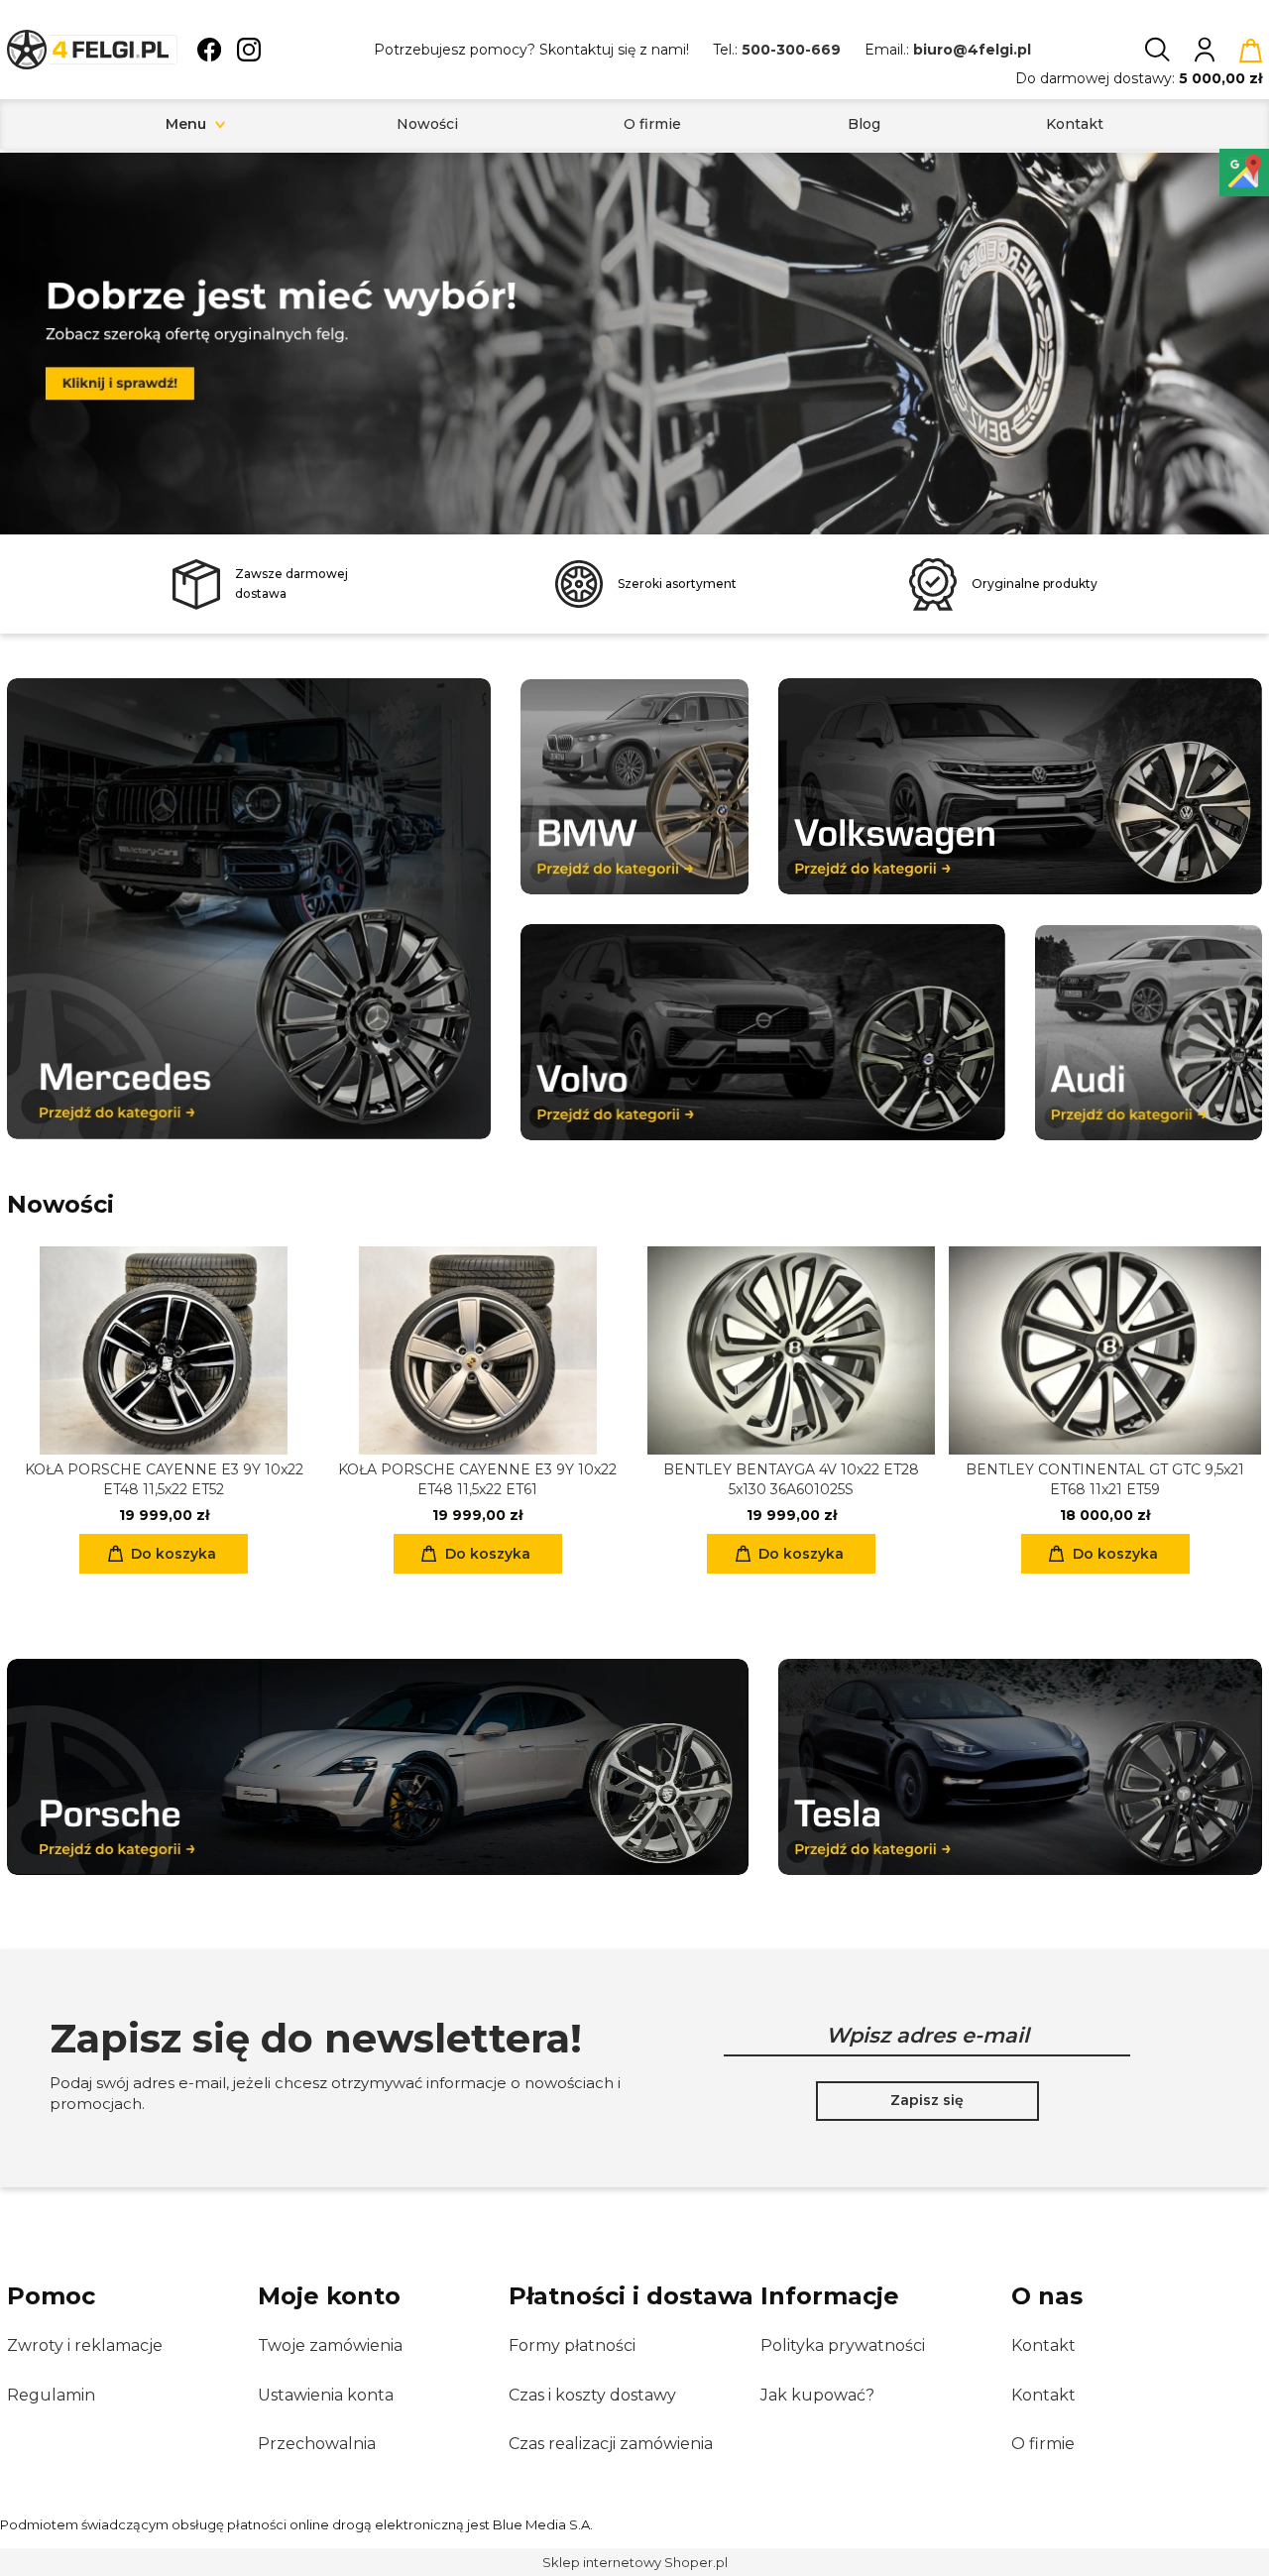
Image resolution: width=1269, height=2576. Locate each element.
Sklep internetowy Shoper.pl (635, 2562)
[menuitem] (186, 124)
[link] (634, 336)
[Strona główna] (92, 50)
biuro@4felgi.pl (972, 50)
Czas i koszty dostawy (592, 2395)
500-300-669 (791, 50)
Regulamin (51, 2395)
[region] (634, 344)
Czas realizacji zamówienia (611, 2444)
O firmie (1043, 2444)
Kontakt (1043, 2345)
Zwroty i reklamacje (85, 2345)
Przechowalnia (317, 2444)
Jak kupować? (817, 2395)
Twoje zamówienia (330, 2345)
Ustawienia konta (326, 2395)
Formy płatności (572, 2345)
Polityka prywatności (843, 2345)
